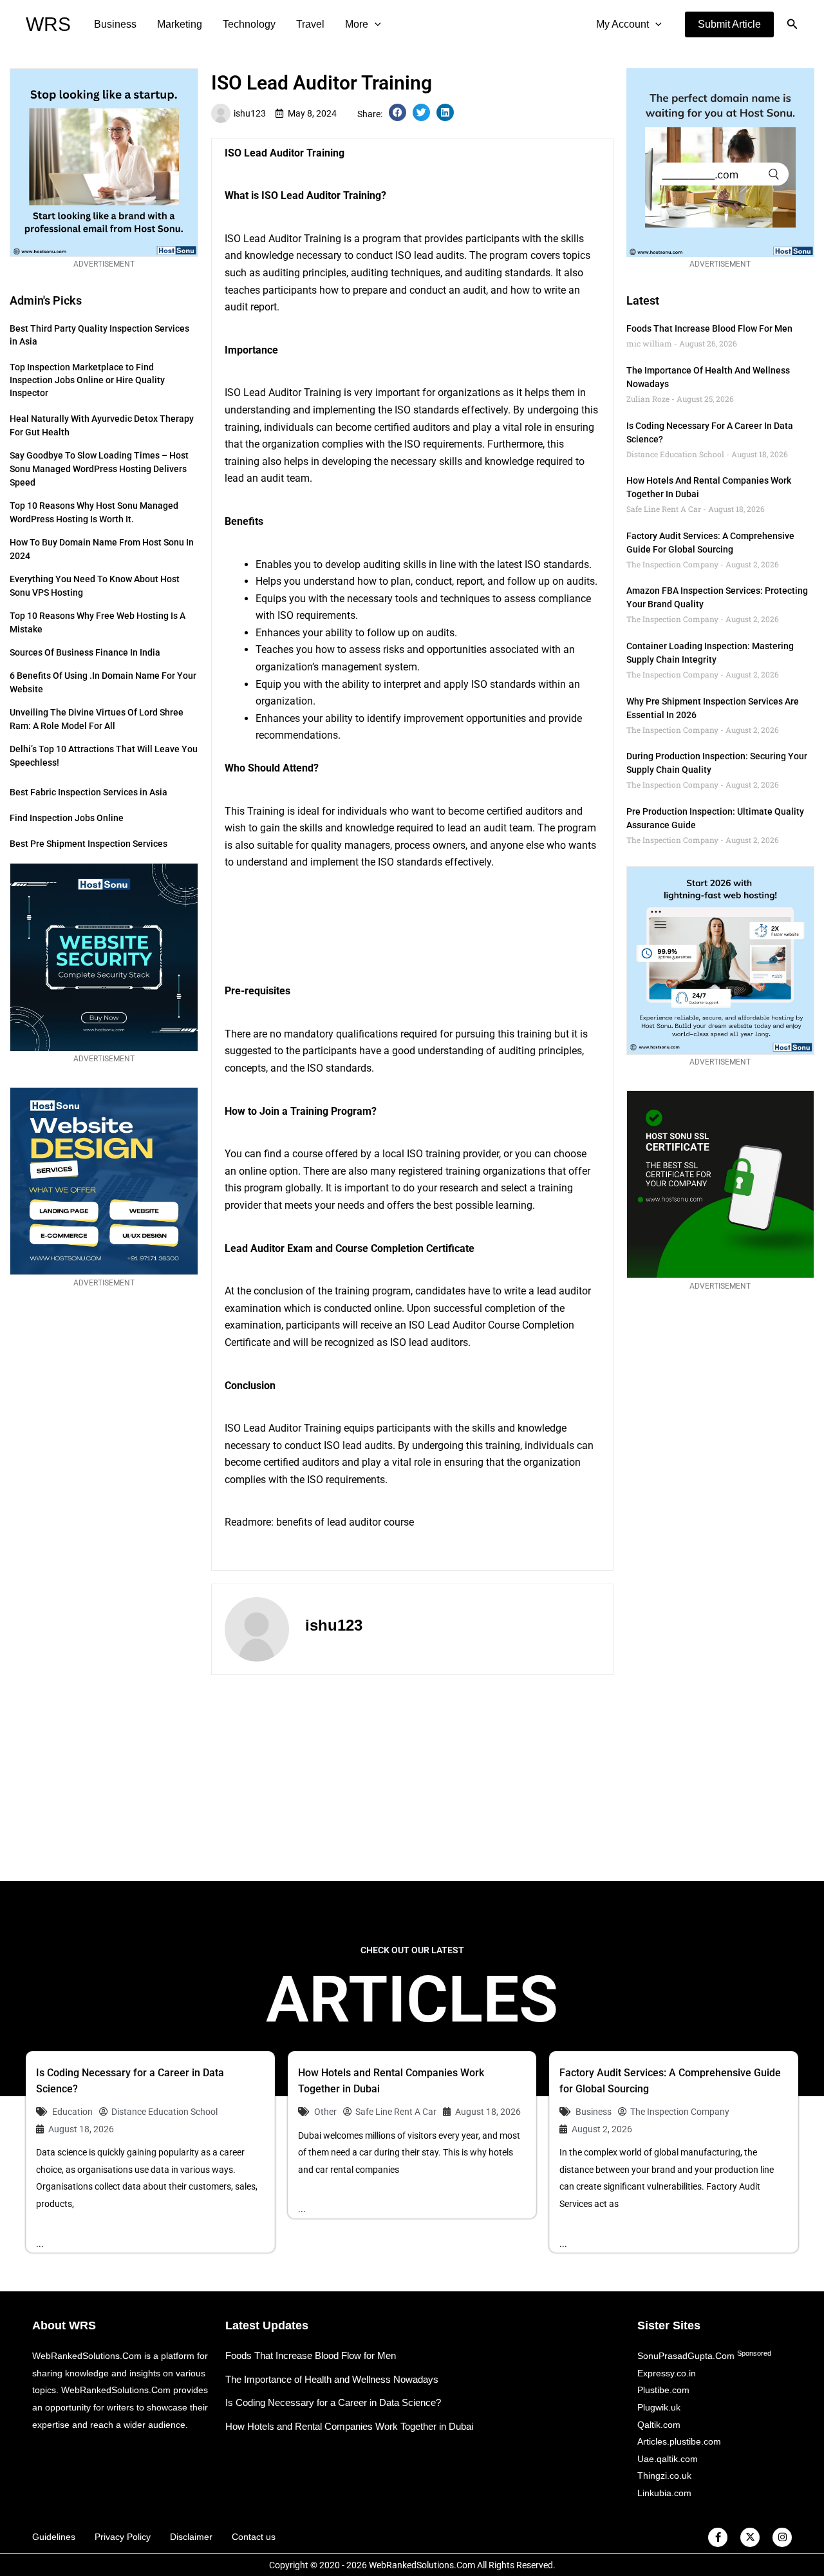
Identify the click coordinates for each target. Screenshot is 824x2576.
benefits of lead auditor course (345, 1522)
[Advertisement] (412, 1778)
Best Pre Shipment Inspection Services (89, 844)
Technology (249, 24)
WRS (48, 24)
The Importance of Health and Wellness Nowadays (332, 2379)
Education (72, 2112)
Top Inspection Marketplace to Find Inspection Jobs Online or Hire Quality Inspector (87, 380)
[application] (375, 24)
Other (325, 2112)
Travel (310, 24)
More (357, 24)
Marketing (180, 24)
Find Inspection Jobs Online (67, 818)
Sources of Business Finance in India (85, 652)
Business (115, 24)
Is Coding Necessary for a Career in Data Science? (333, 2402)
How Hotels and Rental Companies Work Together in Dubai (349, 2426)
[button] (729, 24)
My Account (623, 24)
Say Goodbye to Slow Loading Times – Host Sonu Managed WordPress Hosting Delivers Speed (99, 469)
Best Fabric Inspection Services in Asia (89, 792)
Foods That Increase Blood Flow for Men (709, 328)
